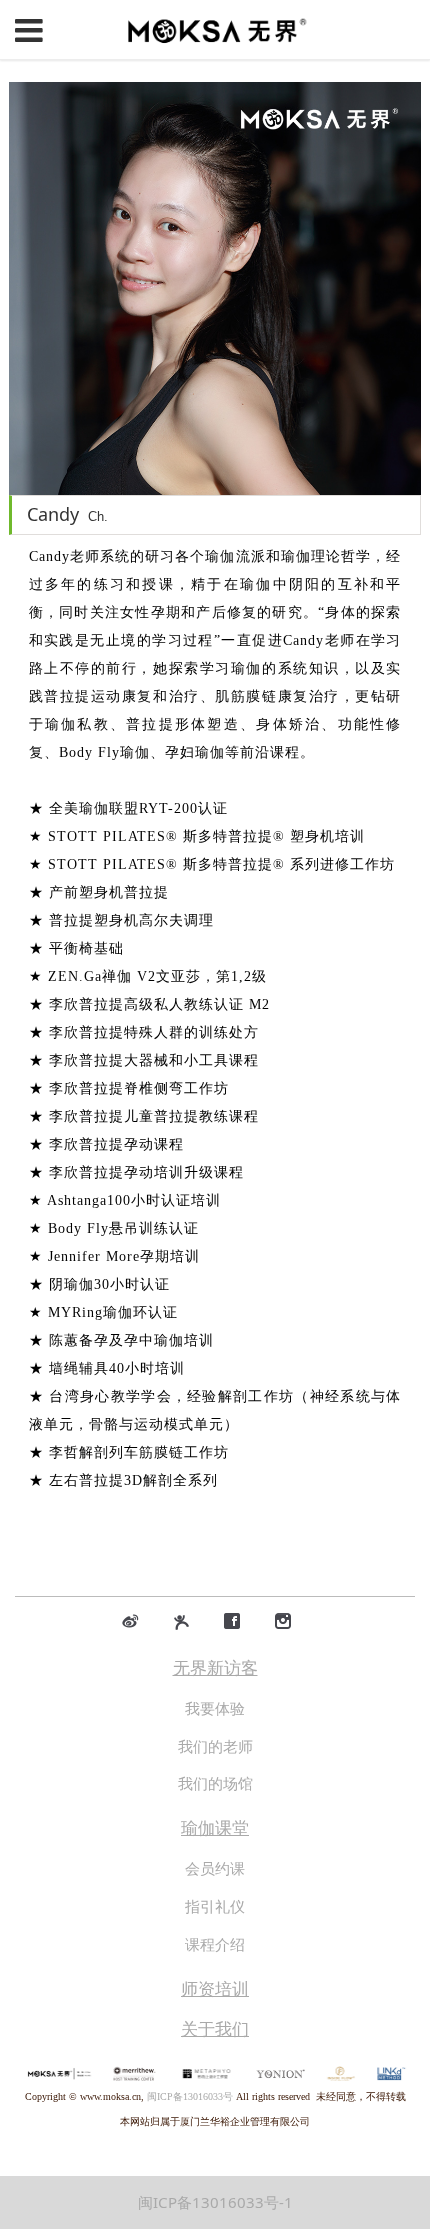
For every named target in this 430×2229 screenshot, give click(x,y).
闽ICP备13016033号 (190, 2096)
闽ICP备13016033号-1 (215, 2202)
